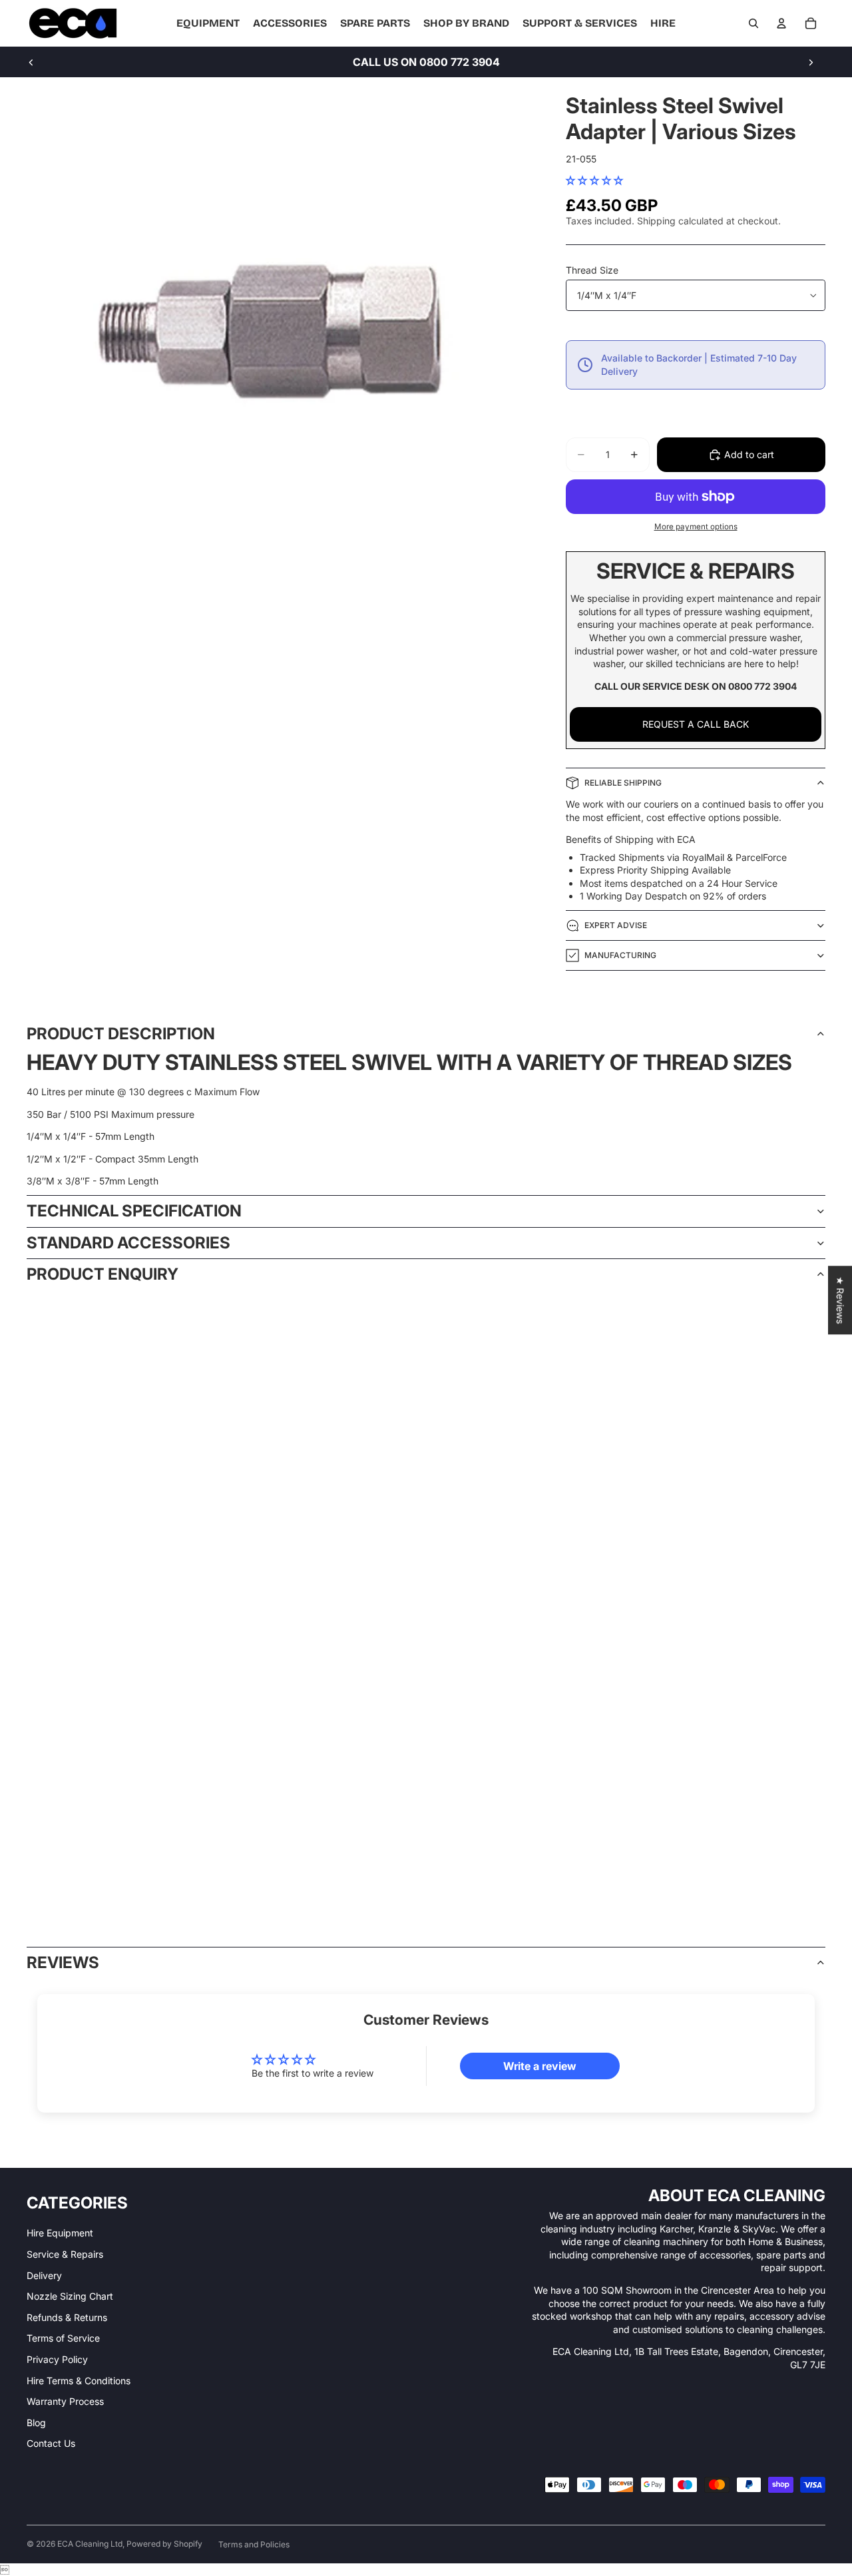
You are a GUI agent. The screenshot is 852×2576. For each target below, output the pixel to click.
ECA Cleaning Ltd (90, 2544)
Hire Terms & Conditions (79, 2381)
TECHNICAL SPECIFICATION (134, 1211)
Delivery (44, 2275)
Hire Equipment (60, 2233)
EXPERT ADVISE (616, 925)
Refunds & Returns (67, 2317)
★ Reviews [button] (840, 1300)
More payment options (696, 527)
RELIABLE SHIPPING (623, 783)
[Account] (781, 23)
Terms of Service (63, 2338)
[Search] (753, 23)
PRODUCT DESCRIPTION (121, 1034)
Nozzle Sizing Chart (70, 2296)
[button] (594, 180)
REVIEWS (63, 1962)
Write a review (540, 2066)
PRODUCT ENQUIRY (103, 1274)
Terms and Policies (254, 2544)
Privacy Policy (57, 2359)
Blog (36, 2423)
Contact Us (51, 2443)
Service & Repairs (65, 2254)
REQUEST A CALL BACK (696, 724)
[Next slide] (811, 62)
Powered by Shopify (164, 2544)
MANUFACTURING (620, 955)
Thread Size (592, 270)
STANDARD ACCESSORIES (128, 1243)
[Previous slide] (31, 62)
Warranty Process (65, 2401)
